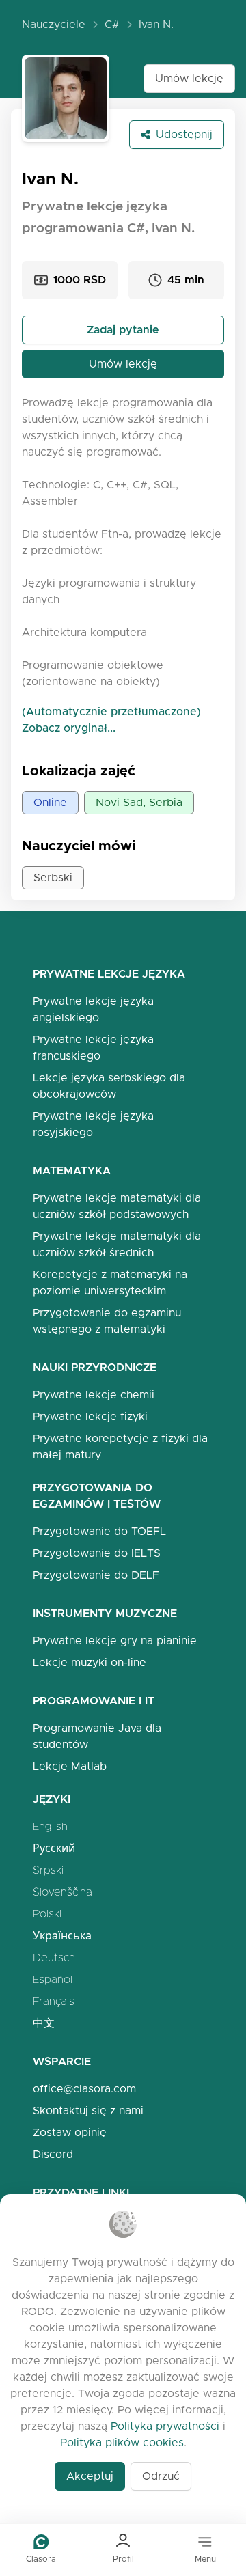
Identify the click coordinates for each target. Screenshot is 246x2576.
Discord (53, 2154)
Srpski (48, 1870)
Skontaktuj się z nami (88, 2110)
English (50, 1826)
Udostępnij (184, 134)
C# (112, 24)
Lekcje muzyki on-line (90, 1662)
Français (54, 2001)
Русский (54, 1848)
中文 (44, 2023)
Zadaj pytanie (123, 330)
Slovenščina (63, 1892)
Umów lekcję (189, 78)
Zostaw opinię (70, 2132)
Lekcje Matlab (70, 1766)
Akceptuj (90, 2476)
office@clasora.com (84, 2089)
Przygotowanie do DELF (96, 1575)
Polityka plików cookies (122, 2442)
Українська (62, 1936)
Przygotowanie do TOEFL (99, 1531)
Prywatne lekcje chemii (94, 1395)
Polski (47, 1914)
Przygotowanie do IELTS (97, 1553)
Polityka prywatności (165, 2426)
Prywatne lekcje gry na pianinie (115, 1640)
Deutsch (54, 1957)
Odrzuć (161, 2476)
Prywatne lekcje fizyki (90, 1416)
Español (53, 1979)
